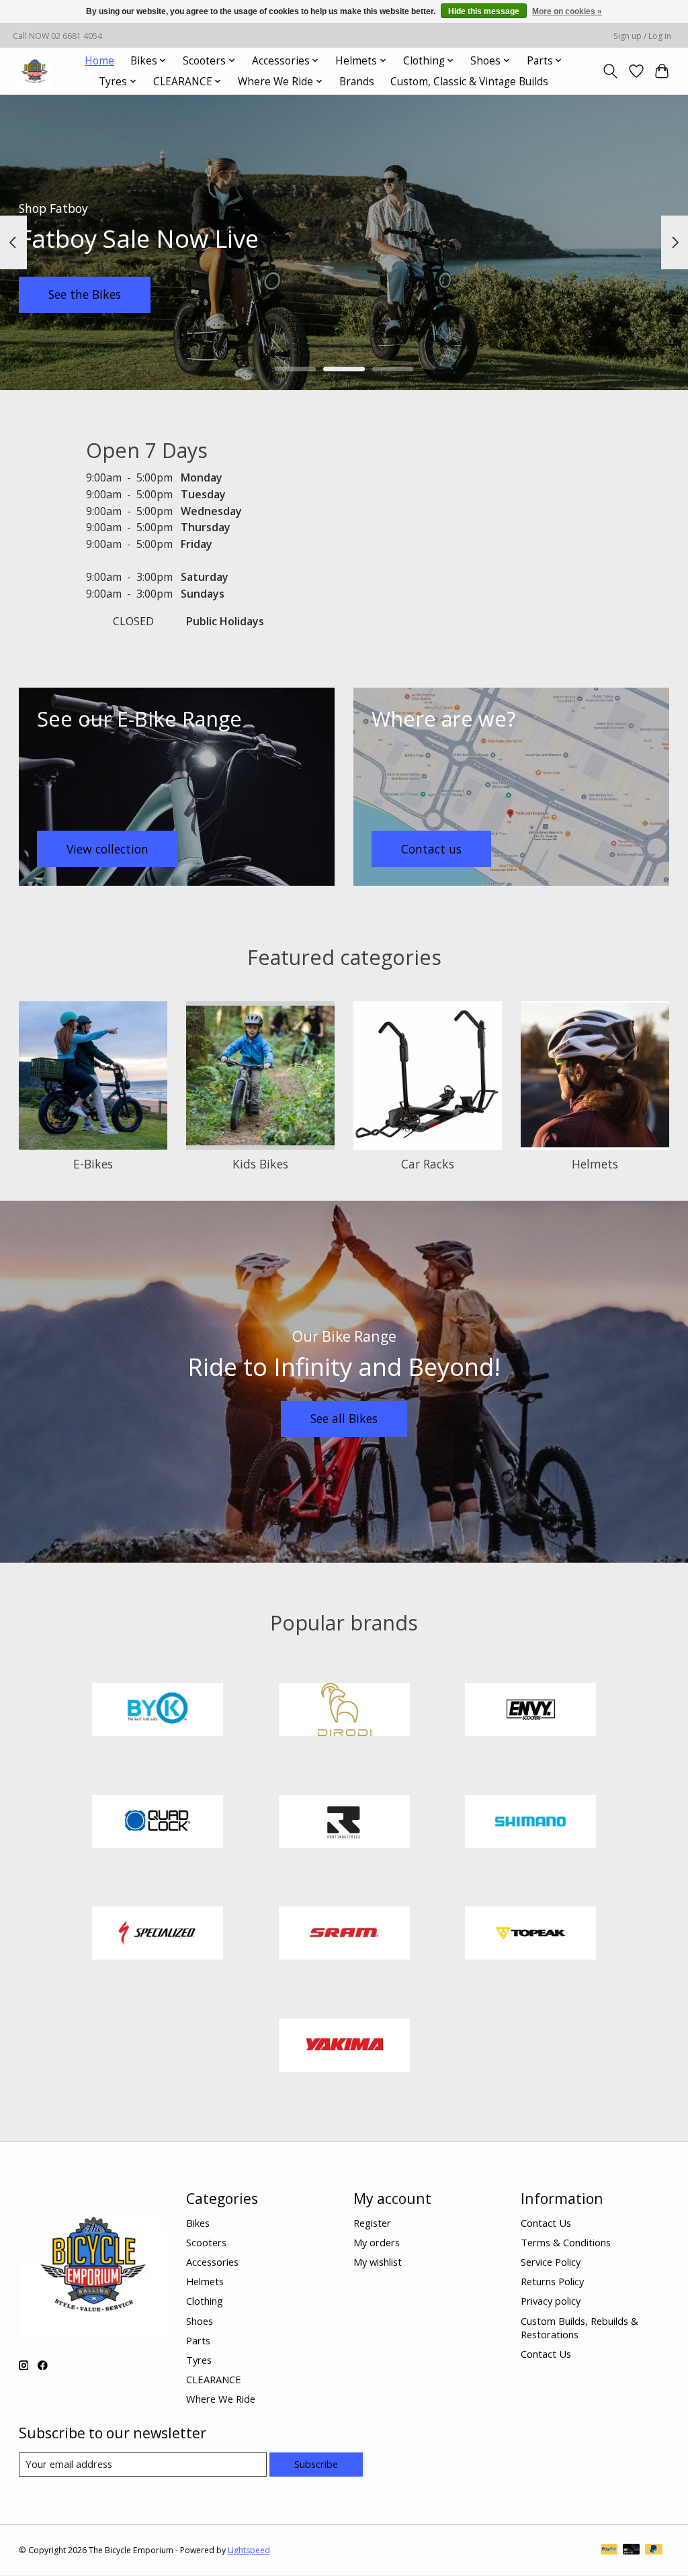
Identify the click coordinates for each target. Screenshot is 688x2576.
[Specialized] (158, 1935)
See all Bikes (344, 1418)
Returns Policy (552, 2281)
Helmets (595, 1164)
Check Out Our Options (575, 294)
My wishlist (378, 2262)
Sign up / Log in (642, 36)
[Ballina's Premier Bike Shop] (35, 71)
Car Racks (428, 1164)
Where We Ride (221, 2399)
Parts (198, 2340)
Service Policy (551, 2262)
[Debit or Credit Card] (632, 2550)
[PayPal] (609, 2550)
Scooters (206, 2242)
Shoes (200, 2321)
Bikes (198, 2223)
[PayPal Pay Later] (654, 2550)
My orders (377, 2242)
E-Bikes (93, 1164)
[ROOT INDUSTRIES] (344, 1823)
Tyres (199, 2360)
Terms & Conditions (566, 2242)
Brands (357, 82)
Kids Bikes (260, 1164)
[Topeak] (531, 1935)
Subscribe (316, 2464)
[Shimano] (531, 1823)
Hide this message (484, 11)
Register (372, 2223)
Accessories (212, 2262)
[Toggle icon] (610, 71)
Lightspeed (249, 2550)
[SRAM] (344, 1935)
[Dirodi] (344, 1711)
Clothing (205, 2301)
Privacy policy (551, 2301)
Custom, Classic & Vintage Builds (469, 82)
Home (99, 61)
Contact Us (546, 2223)
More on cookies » (567, 11)
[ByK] (158, 1711)
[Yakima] (344, 2046)
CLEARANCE (214, 2379)
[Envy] (531, 1711)
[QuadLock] (158, 1823)
